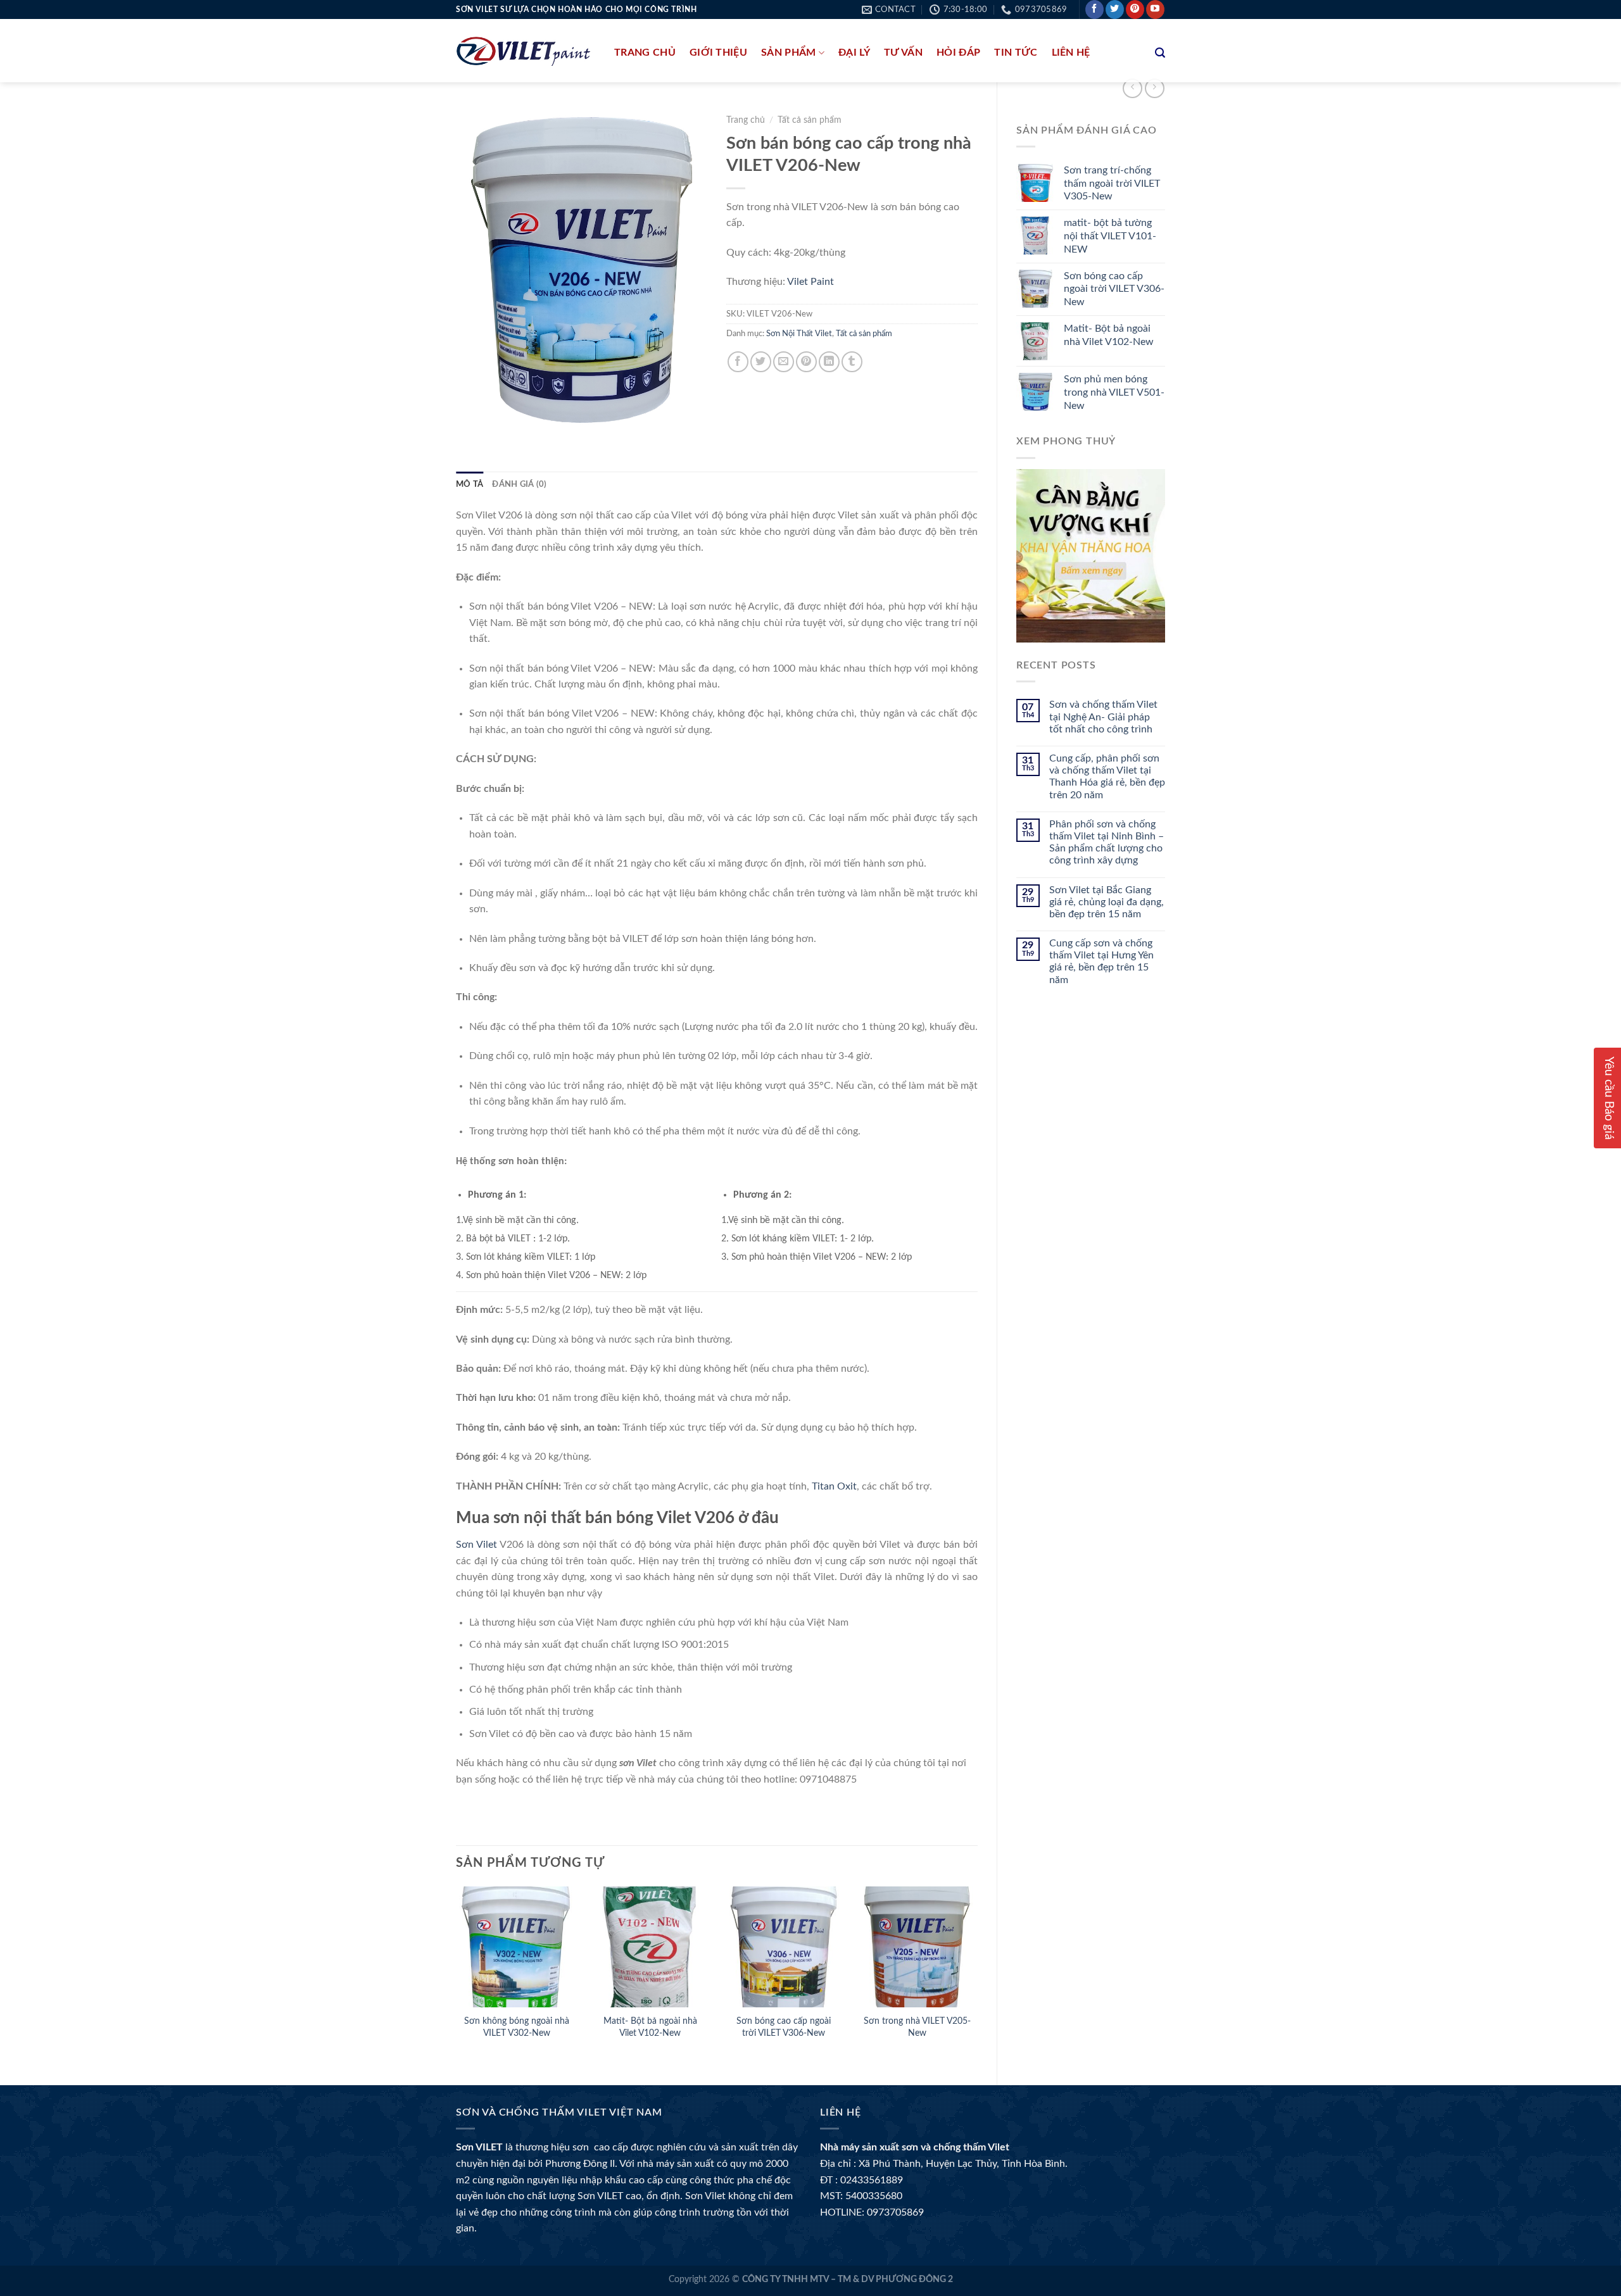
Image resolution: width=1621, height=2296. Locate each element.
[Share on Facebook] (738, 362)
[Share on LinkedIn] (829, 362)
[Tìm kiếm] (1160, 53)
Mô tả (470, 484)
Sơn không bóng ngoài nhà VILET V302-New (517, 2027)
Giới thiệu (718, 53)
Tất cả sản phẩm (810, 120)
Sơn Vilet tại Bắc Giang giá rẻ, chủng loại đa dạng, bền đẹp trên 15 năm (1107, 902)
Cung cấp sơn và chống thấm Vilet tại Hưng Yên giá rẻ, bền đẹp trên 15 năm (1101, 962)
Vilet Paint (810, 282)
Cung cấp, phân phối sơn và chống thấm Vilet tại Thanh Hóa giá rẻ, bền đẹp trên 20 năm (1107, 777)
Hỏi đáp (958, 53)
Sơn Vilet (476, 1545)
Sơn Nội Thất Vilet (799, 334)
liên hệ (1071, 53)
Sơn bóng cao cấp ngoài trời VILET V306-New (784, 2027)
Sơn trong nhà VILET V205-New (917, 2027)
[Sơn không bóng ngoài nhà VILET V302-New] (516, 1947)
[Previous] (457, 1975)
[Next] (977, 1975)
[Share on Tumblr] (852, 362)
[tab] (470, 484)
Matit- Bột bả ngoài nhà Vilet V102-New (650, 2027)
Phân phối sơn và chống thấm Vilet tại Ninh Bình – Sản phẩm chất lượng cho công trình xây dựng (1107, 843)
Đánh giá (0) (519, 484)
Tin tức (1016, 53)
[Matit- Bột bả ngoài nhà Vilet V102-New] (650, 1947)
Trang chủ (645, 53)
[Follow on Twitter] (1115, 9)
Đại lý (854, 53)
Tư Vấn (903, 53)
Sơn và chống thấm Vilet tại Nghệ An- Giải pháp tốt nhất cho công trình (1103, 717)
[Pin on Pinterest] (806, 362)
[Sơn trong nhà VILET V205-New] (917, 1947)
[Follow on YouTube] (1155, 9)
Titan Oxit (834, 1486)
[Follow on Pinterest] (1135, 9)
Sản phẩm (789, 53)
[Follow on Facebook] (1094, 9)
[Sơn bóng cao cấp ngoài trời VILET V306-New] (784, 1947)
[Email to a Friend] (784, 362)
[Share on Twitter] (761, 362)
